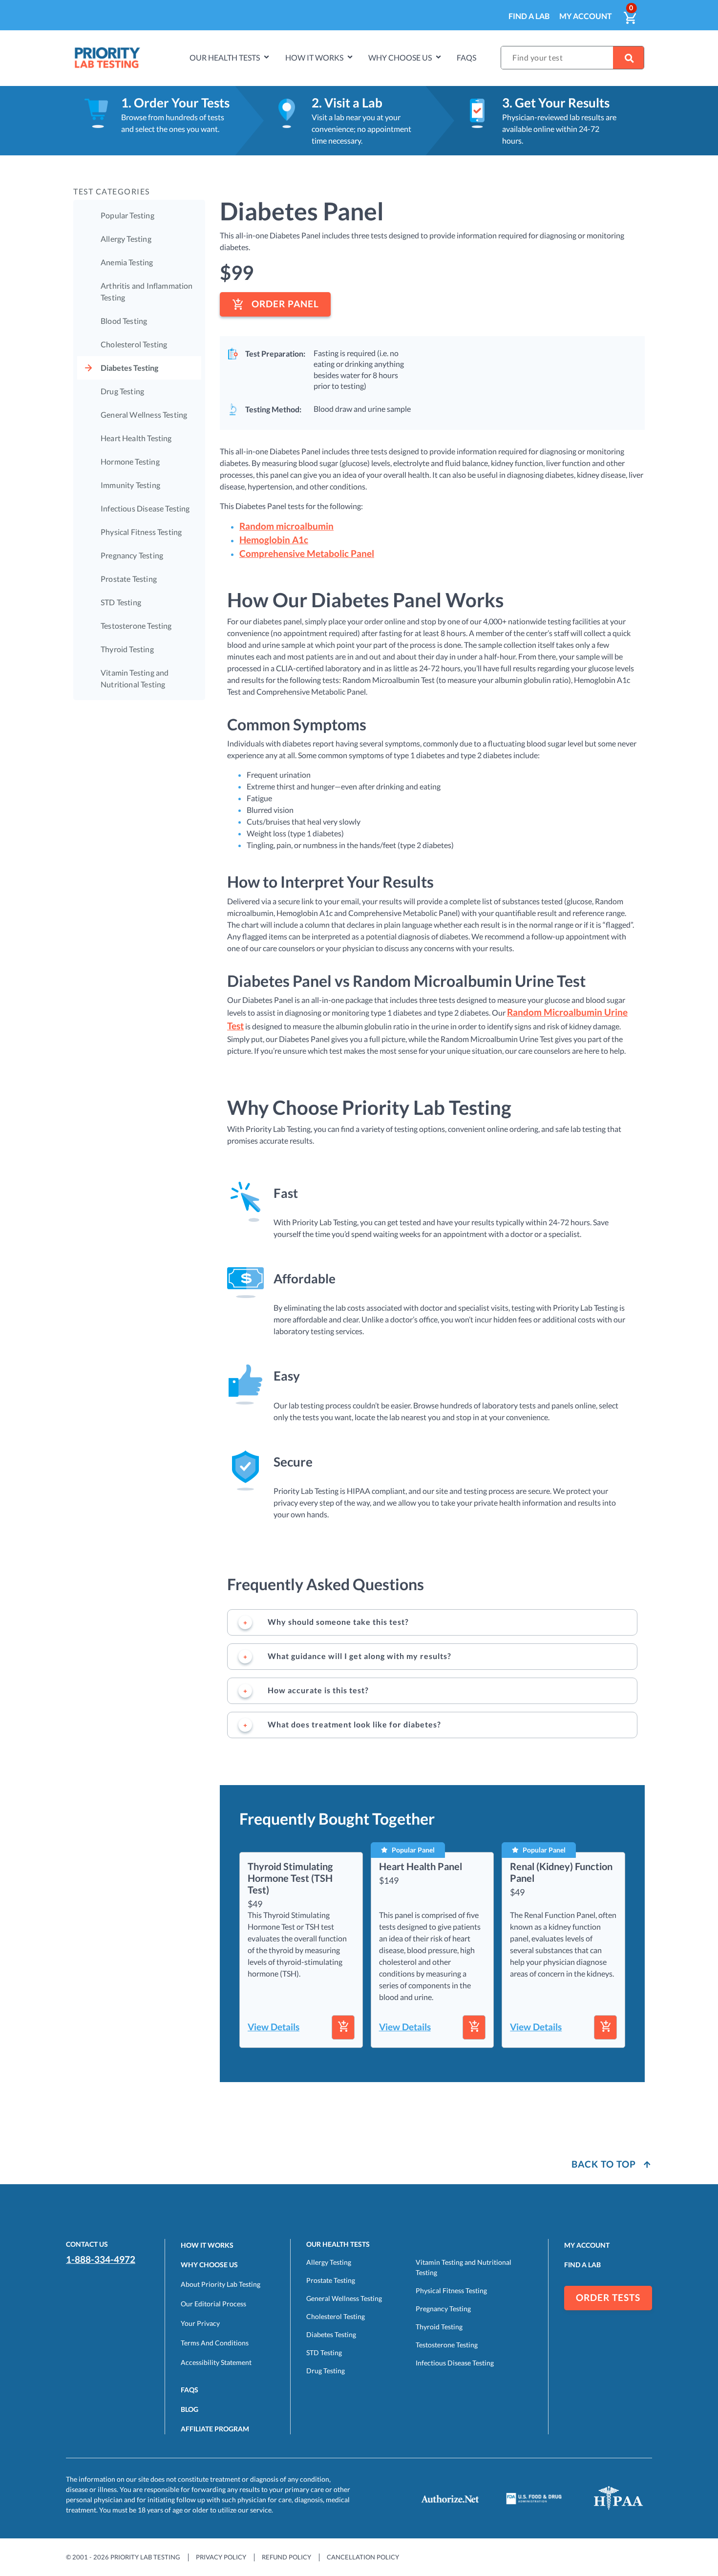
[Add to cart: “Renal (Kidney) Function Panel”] (605, 2027)
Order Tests (608, 2298)
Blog (190, 2409)
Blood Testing (124, 321)
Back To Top (605, 2164)
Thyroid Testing (127, 649)
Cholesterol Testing (134, 344)
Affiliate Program (215, 2429)
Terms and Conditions (215, 2343)
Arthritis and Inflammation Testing (147, 291)
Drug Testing (122, 391)
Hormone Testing (130, 461)
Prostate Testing (129, 579)
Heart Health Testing (136, 438)
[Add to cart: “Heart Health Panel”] (474, 2027)
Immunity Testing (130, 485)
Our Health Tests (225, 57)
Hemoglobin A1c (274, 540)
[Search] (628, 58)
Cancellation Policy (363, 2557)
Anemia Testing (127, 262)
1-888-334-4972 (101, 2259)
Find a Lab (529, 16)
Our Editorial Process (213, 2304)
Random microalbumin (286, 526)
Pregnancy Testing (132, 555)
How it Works (314, 57)
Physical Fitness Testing (141, 532)
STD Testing (121, 602)
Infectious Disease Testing (145, 508)
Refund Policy (286, 2557)
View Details (274, 2027)
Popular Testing (127, 215)
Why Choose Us (400, 57)
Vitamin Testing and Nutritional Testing (135, 678)
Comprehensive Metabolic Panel (307, 554)
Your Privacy (200, 2323)
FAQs (466, 57)
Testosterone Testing (136, 626)
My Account (586, 16)
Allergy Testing (126, 239)
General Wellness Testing (144, 415)
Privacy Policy (221, 2557)
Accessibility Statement (216, 2362)
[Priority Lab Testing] (107, 58)
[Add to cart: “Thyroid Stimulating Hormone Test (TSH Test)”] (343, 2027)
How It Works (207, 2245)
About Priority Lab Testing (221, 2284)
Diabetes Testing (129, 368)
